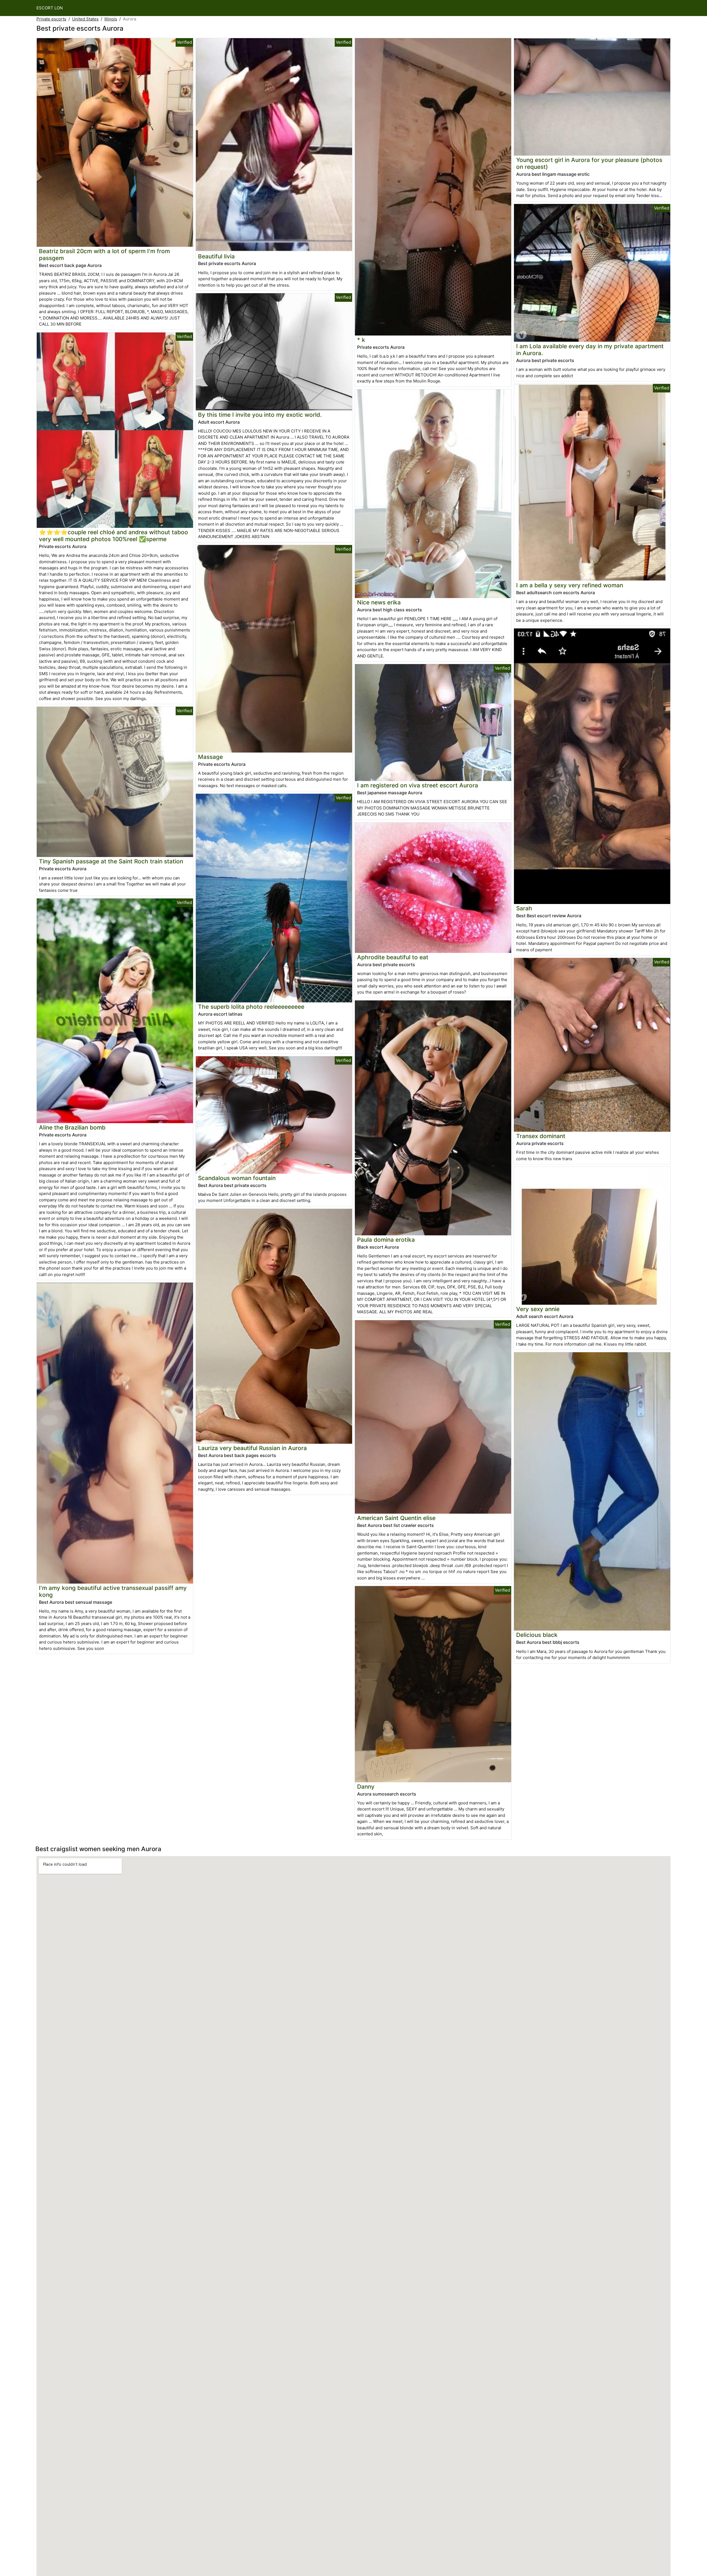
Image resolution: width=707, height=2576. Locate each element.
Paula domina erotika (386, 1240)
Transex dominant (541, 1136)
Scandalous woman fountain (237, 1178)
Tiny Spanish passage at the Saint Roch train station (111, 861)
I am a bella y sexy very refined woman (570, 585)
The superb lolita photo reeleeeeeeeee (251, 1007)
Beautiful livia (216, 256)
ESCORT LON (50, 8)
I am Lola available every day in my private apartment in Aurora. (590, 350)
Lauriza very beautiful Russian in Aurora (252, 1448)
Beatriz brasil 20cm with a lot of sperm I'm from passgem (104, 255)
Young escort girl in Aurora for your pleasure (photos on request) (589, 163)
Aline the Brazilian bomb (72, 1127)
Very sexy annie (538, 1309)
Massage (210, 757)
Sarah (524, 908)
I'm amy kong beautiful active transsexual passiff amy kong (113, 1591)
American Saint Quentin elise (396, 1518)
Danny (366, 1787)
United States (85, 19)
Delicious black (537, 1635)
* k (361, 340)
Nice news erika (379, 602)
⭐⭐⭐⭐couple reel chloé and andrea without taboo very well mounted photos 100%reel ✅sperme (114, 536)
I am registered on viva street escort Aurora (418, 785)
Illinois (111, 19)
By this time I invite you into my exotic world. (260, 415)
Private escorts (51, 19)
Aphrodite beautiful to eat (393, 957)
